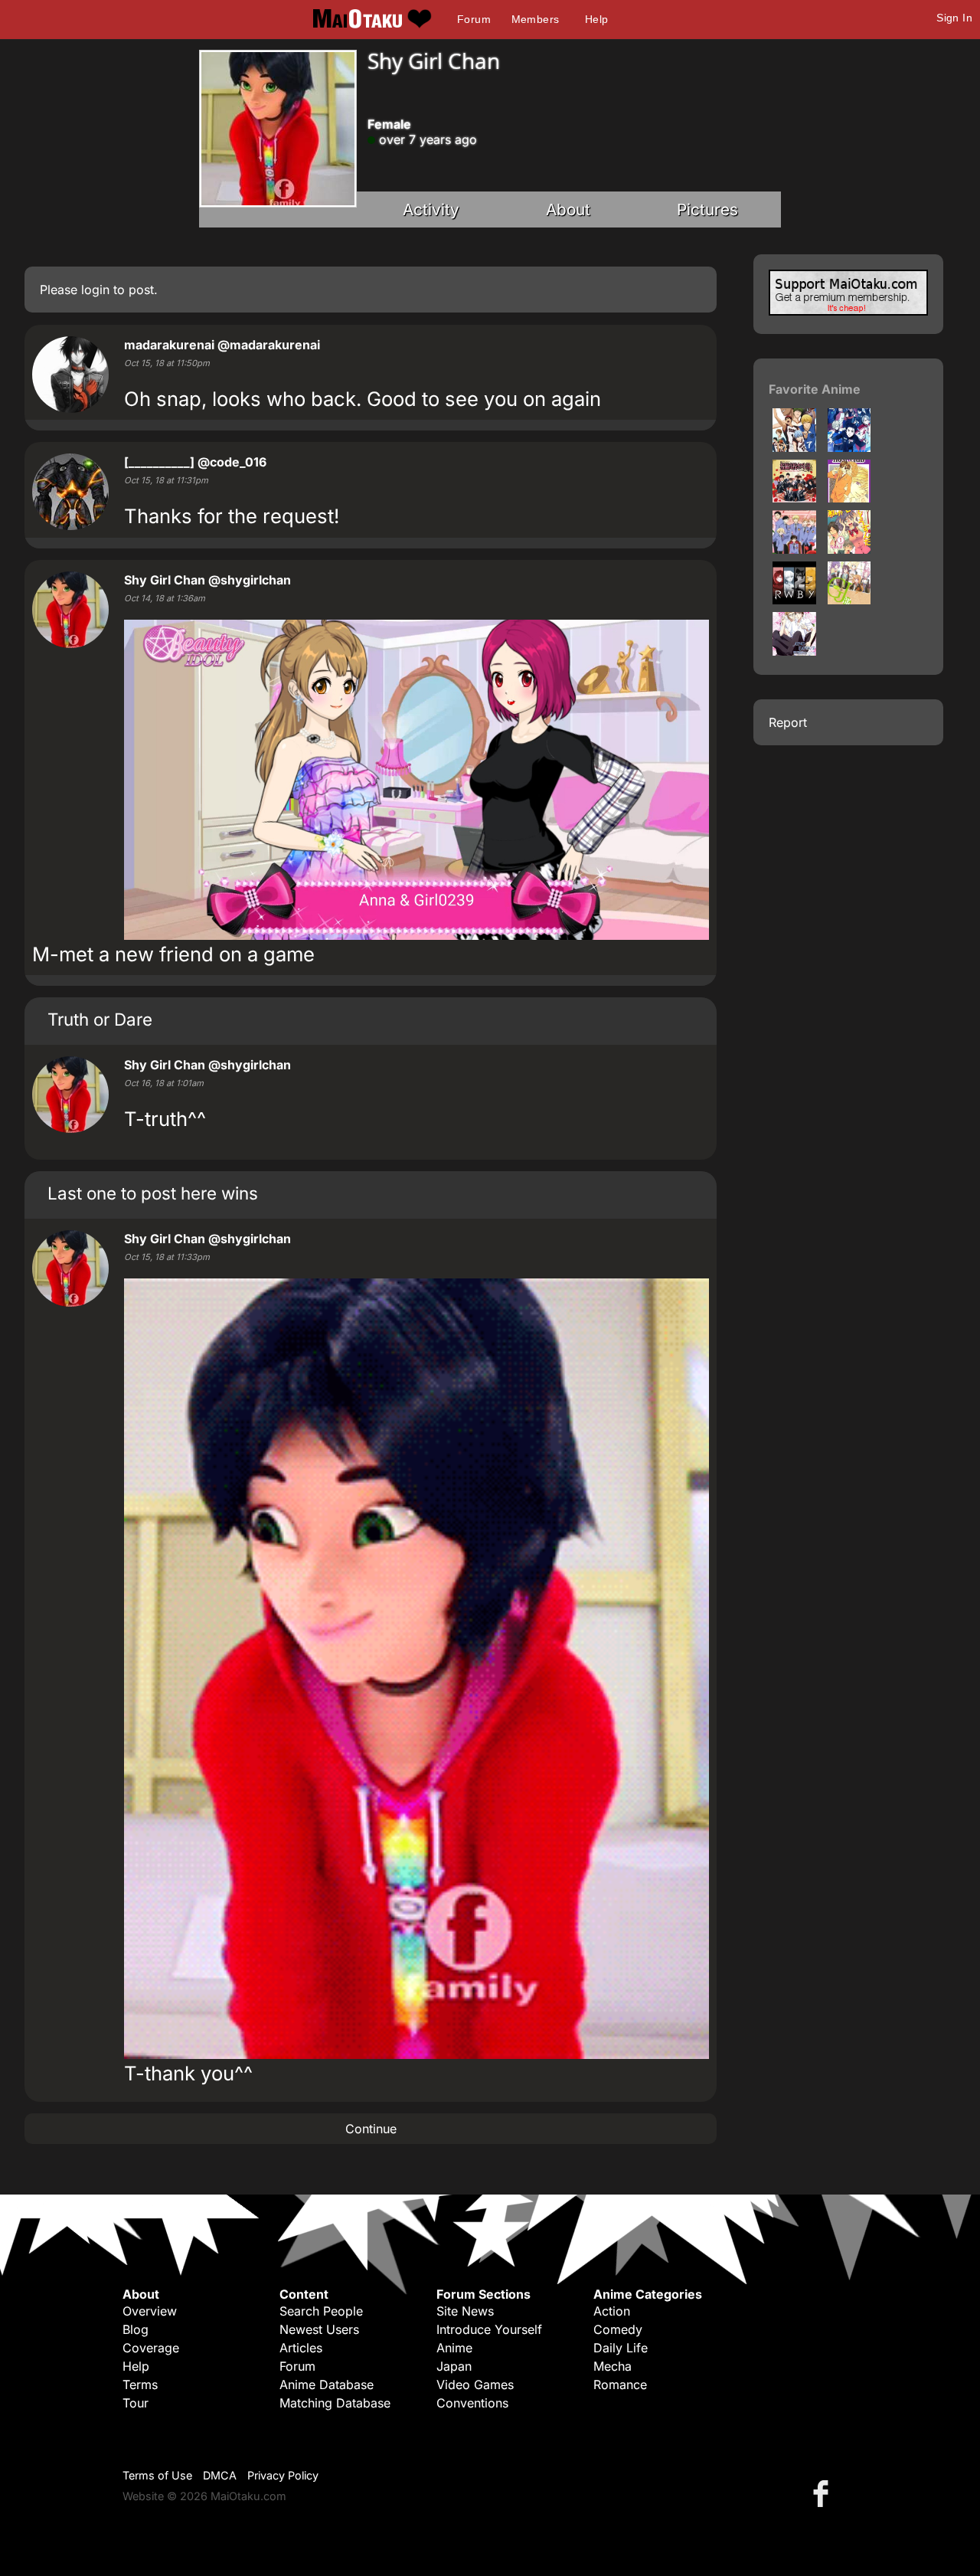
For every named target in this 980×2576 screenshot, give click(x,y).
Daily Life (621, 2348)
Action (612, 2311)
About (568, 209)
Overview (150, 2311)
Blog (136, 2329)
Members (536, 19)
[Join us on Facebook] (824, 2493)
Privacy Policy (283, 2475)
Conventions (472, 2403)
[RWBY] (794, 600)
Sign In (954, 18)
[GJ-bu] (849, 600)
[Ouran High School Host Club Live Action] (794, 498)
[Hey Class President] (794, 651)
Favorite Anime (815, 389)
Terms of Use (157, 2475)
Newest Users (319, 2329)
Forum (474, 19)
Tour (136, 2403)
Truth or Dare (100, 1019)
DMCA (220, 2475)
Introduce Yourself (489, 2329)
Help (597, 19)
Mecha (612, 2366)
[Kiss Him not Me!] (849, 549)
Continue (371, 2129)
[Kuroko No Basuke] (794, 447)
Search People (321, 2311)
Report (788, 722)
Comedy (618, 2329)
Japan (454, 2366)
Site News (465, 2311)
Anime (454, 2348)
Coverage (151, 2348)
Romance (620, 2385)
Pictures (707, 209)
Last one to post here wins (153, 1193)
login (95, 290)
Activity (431, 209)
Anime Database (327, 2385)
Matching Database (335, 2403)
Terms (140, 2385)
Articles (301, 2348)
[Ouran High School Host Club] (849, 498)
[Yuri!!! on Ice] (849, 447)
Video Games (475, 2385)
